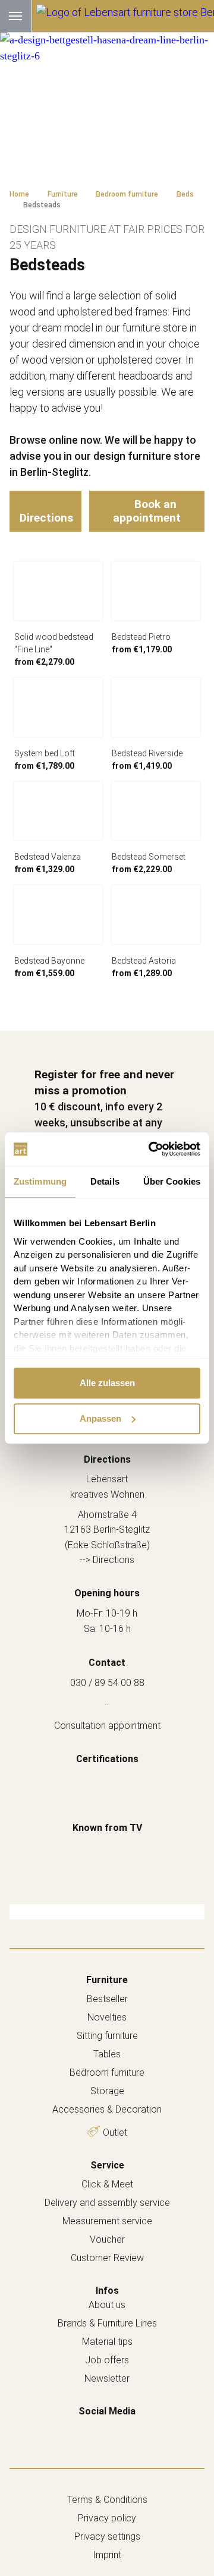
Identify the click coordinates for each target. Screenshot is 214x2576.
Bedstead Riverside (147, 753)
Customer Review (107, 2258)
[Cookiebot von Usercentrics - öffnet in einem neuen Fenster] (151, 1149)
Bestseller (107, 1999)
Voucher (107, 2239)
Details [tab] (105, 1181)
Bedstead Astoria (144, 961)
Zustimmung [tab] (40, 1181)
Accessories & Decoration (107, 2109)
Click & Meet (107, 2184)
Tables (107, 2054)
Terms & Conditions (107, 2500)
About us (107, 2305)
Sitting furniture (107, 2036)
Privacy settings (107, 2536)
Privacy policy (107, 2518)
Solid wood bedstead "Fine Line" (54, 643)
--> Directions (107, 1560)
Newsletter (107, 2378)
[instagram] (119, 2429)
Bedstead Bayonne (49, 961)
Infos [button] (107, 2291)
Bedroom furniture (107, 2073)
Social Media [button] (107, 2411)
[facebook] (95, 2429)
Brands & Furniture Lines (107, 2323)
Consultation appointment (107, 1726)
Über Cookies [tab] (172, 1181)
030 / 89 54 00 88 (107, 1683)
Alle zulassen (107, 1383)
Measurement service (107, 2221)
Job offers (107, 2360)
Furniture (107, 1980)
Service (107, 2165)
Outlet (115, 2133)
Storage (107, 2091)
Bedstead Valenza (48, 857)
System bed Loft (45, 753)
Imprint (107, 2555)
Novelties (107, 2017)
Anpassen (100, 1418)
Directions (46, 518)
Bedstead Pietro (141, 637)
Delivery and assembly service (107, 2203)
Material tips (107, 2342)
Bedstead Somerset (149, 857)
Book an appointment (147, 511)
